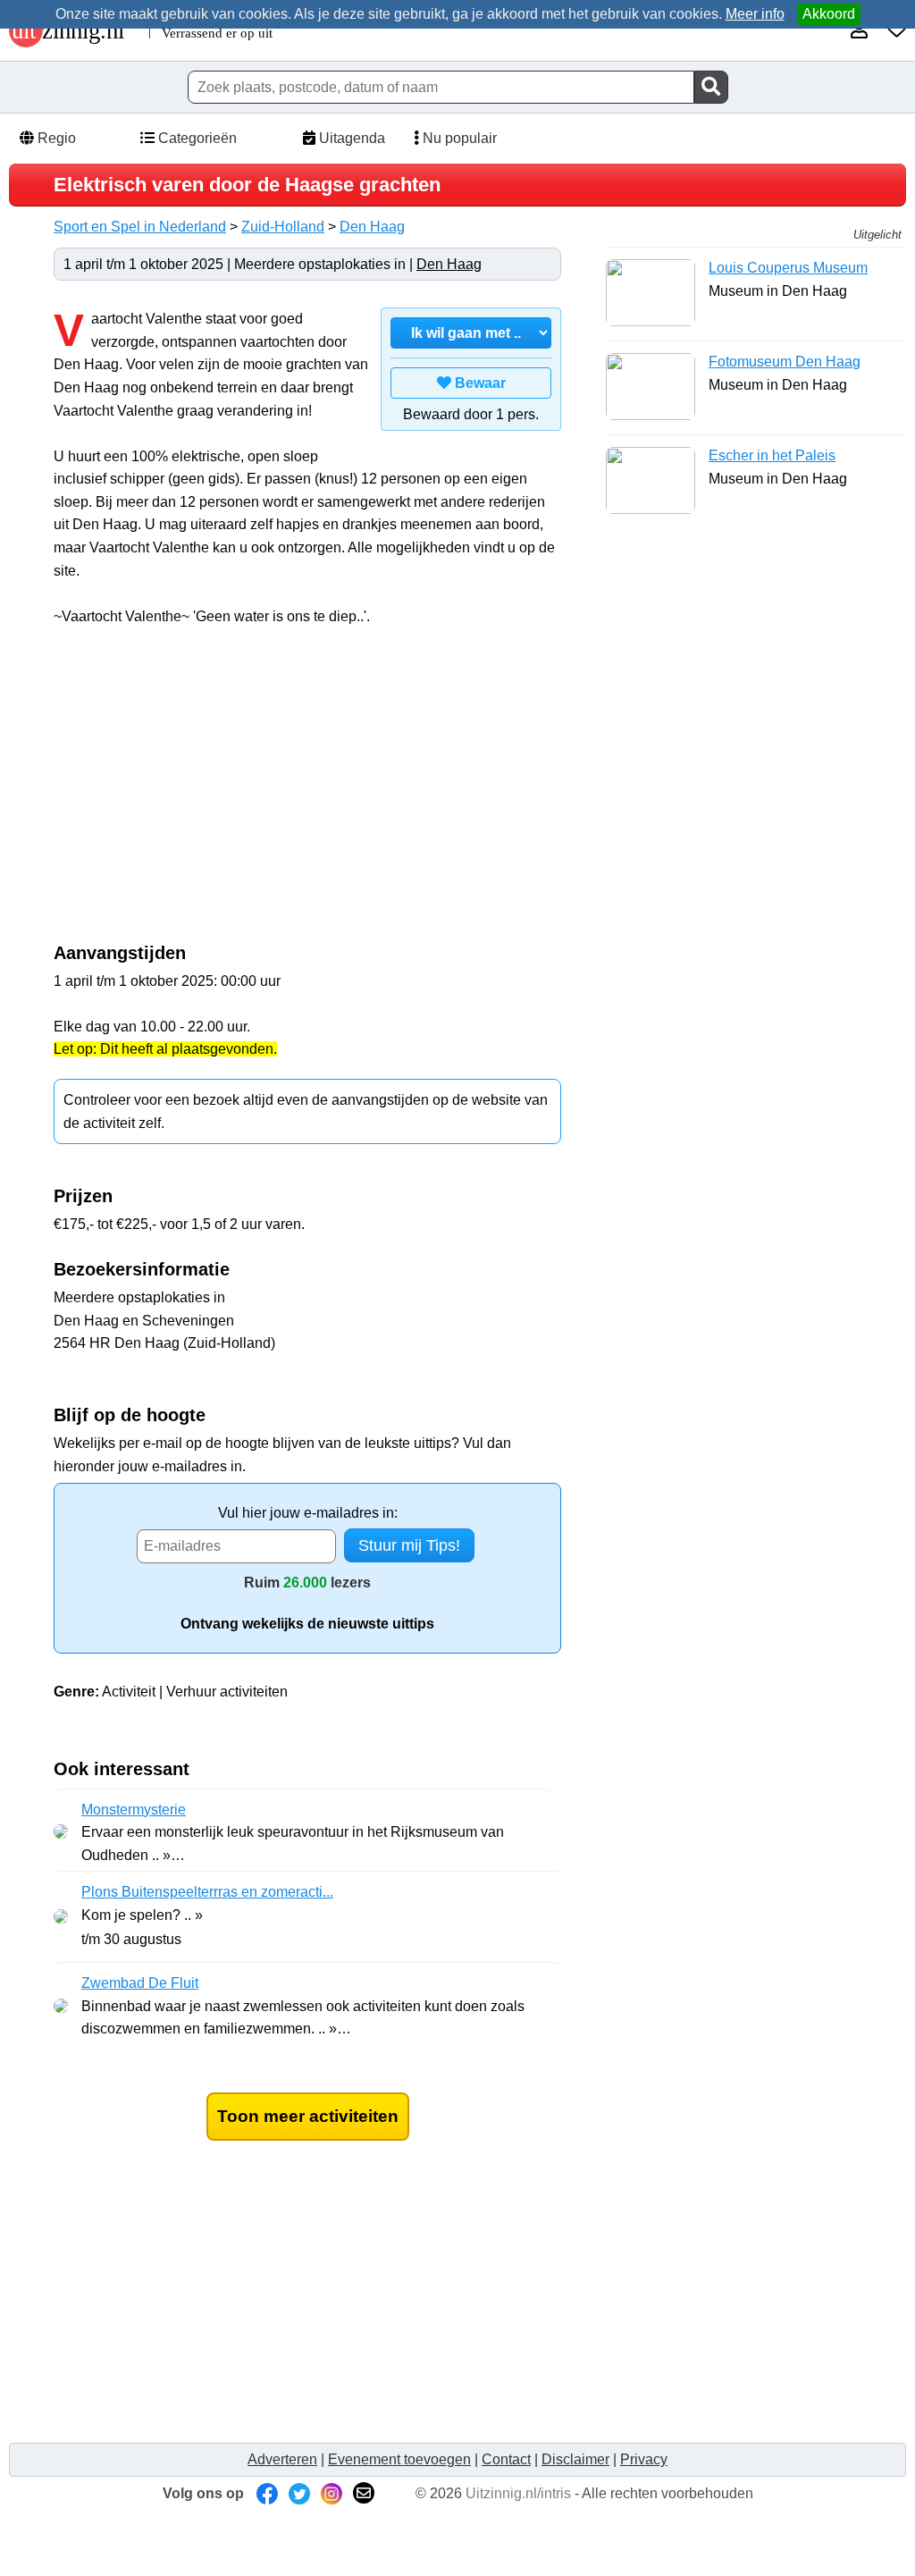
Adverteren (282, 2459)
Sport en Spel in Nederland (140, 227)
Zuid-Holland (283, 227)
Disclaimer (575, 2459)
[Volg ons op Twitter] (299, 2493)
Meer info (755, 14)
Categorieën (196, 138)
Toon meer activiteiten (308, 2116)
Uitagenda (350, 138)
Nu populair (458, 138)
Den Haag (372, 227)
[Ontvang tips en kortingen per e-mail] (364, 2493)
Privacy (644, 2459)
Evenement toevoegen (399, 2459)
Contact (506, 2459)
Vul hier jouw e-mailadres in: (308, 1513)
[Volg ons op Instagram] (332, 2493)
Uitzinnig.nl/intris (518, 2493)
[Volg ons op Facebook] (267, 2493)
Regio (55, 138)
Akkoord (829, 14)
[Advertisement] (204, 794)
